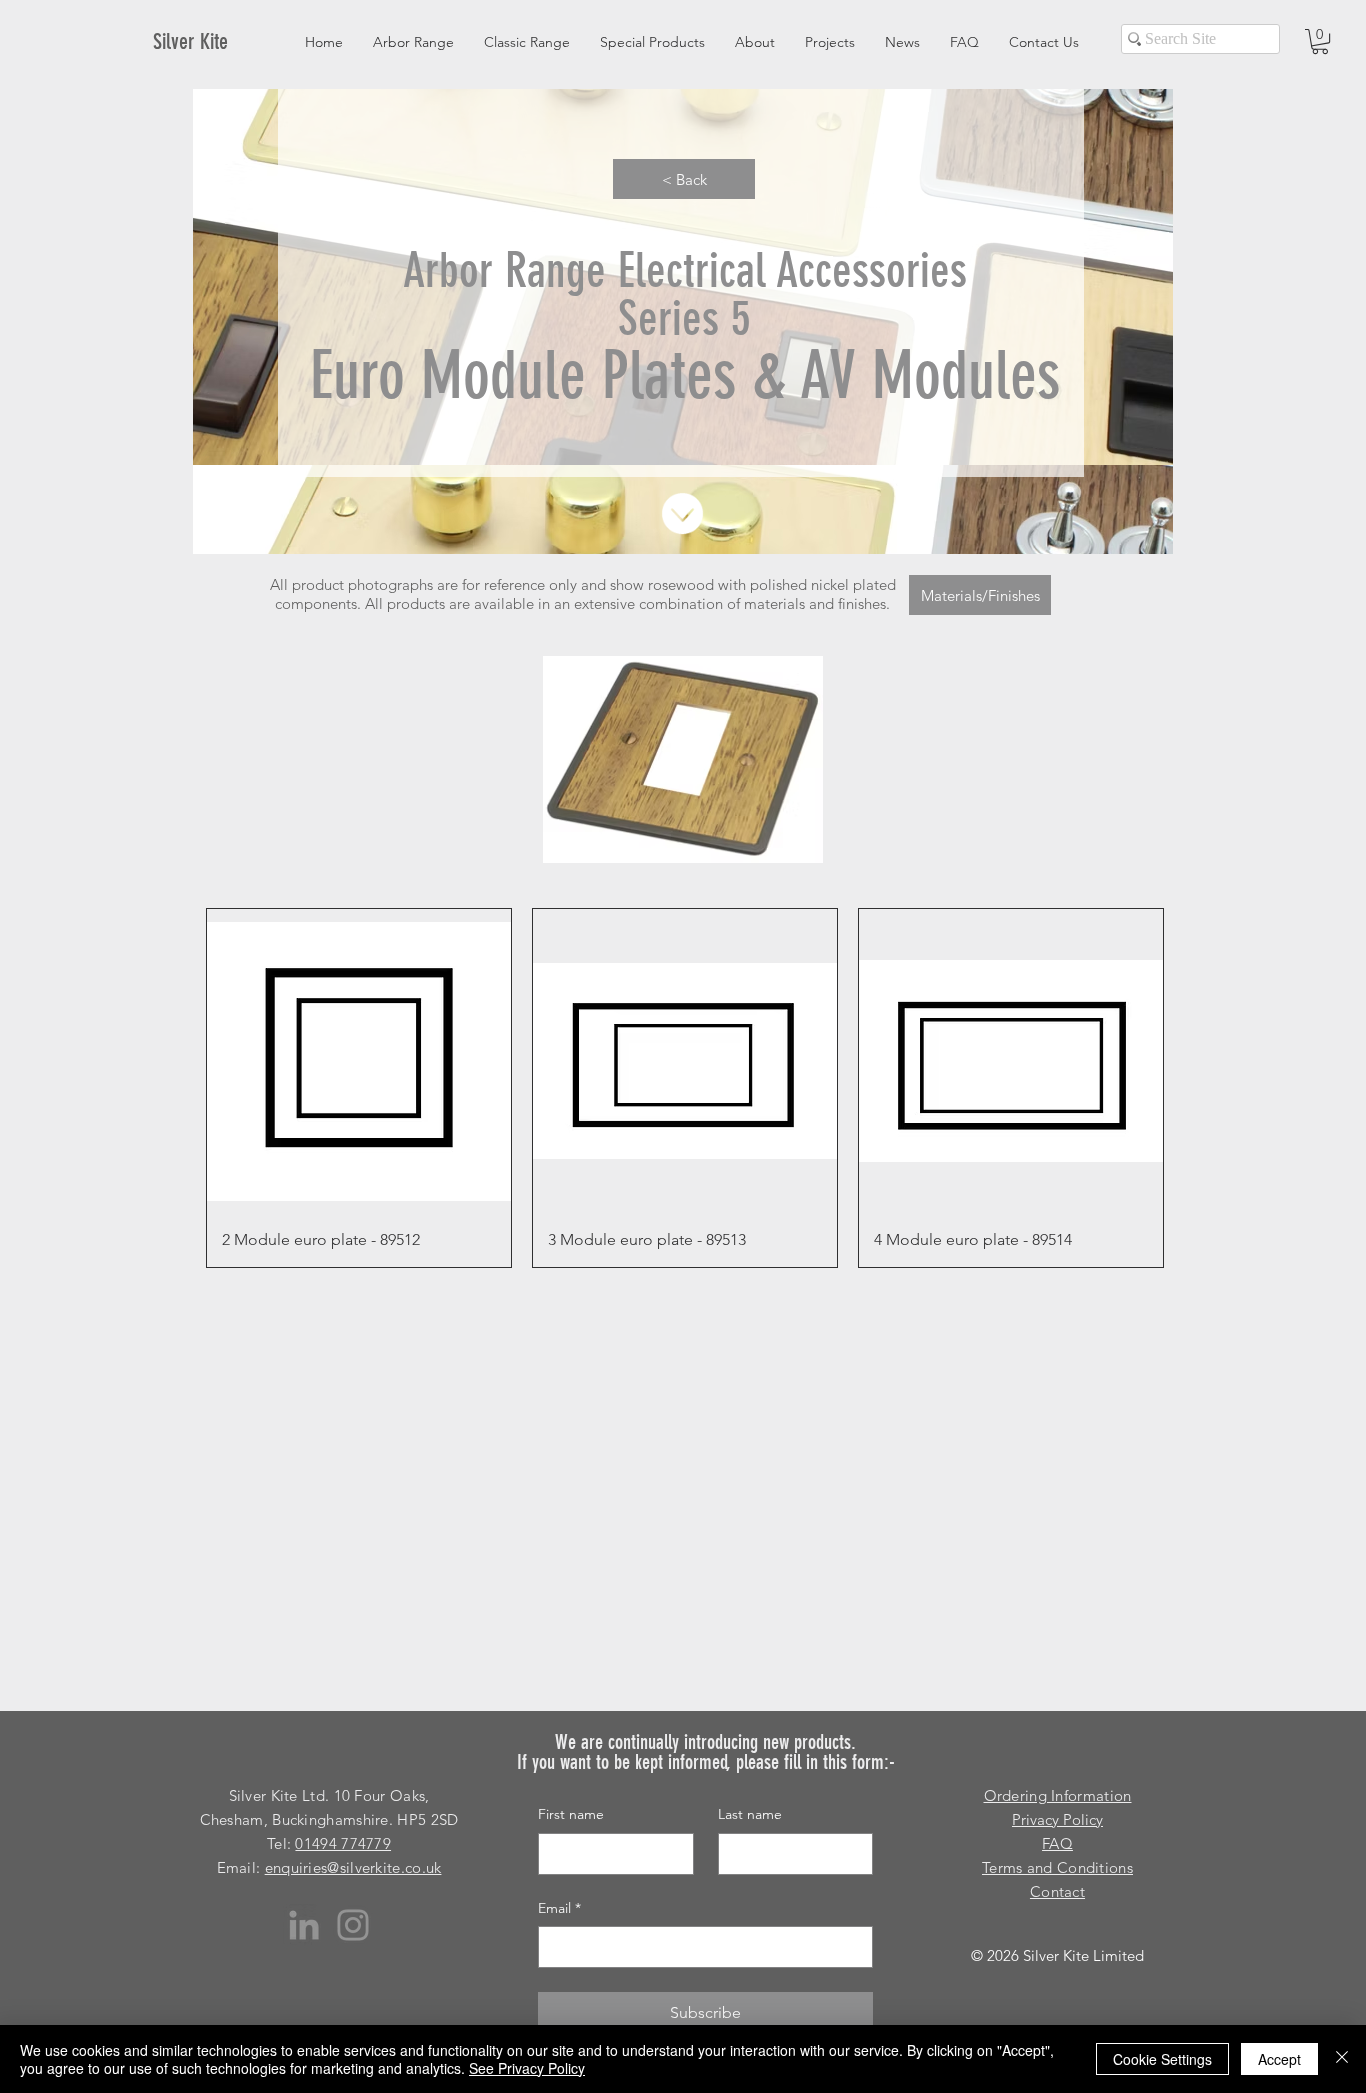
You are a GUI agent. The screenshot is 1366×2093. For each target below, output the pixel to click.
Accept (1279, 2059)
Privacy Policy (1057, 1819)
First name (571, 1814)
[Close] (1342, 2059)
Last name (750, 1814)
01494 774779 (343, 1843)
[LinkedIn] (304, 1925)
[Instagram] (353, 1925)
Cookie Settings (1162, 2059)
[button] (1320, 41)
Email (559, 1908)
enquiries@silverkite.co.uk (353, 1867)
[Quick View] (359, 1061)
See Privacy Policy (527, 2068)
